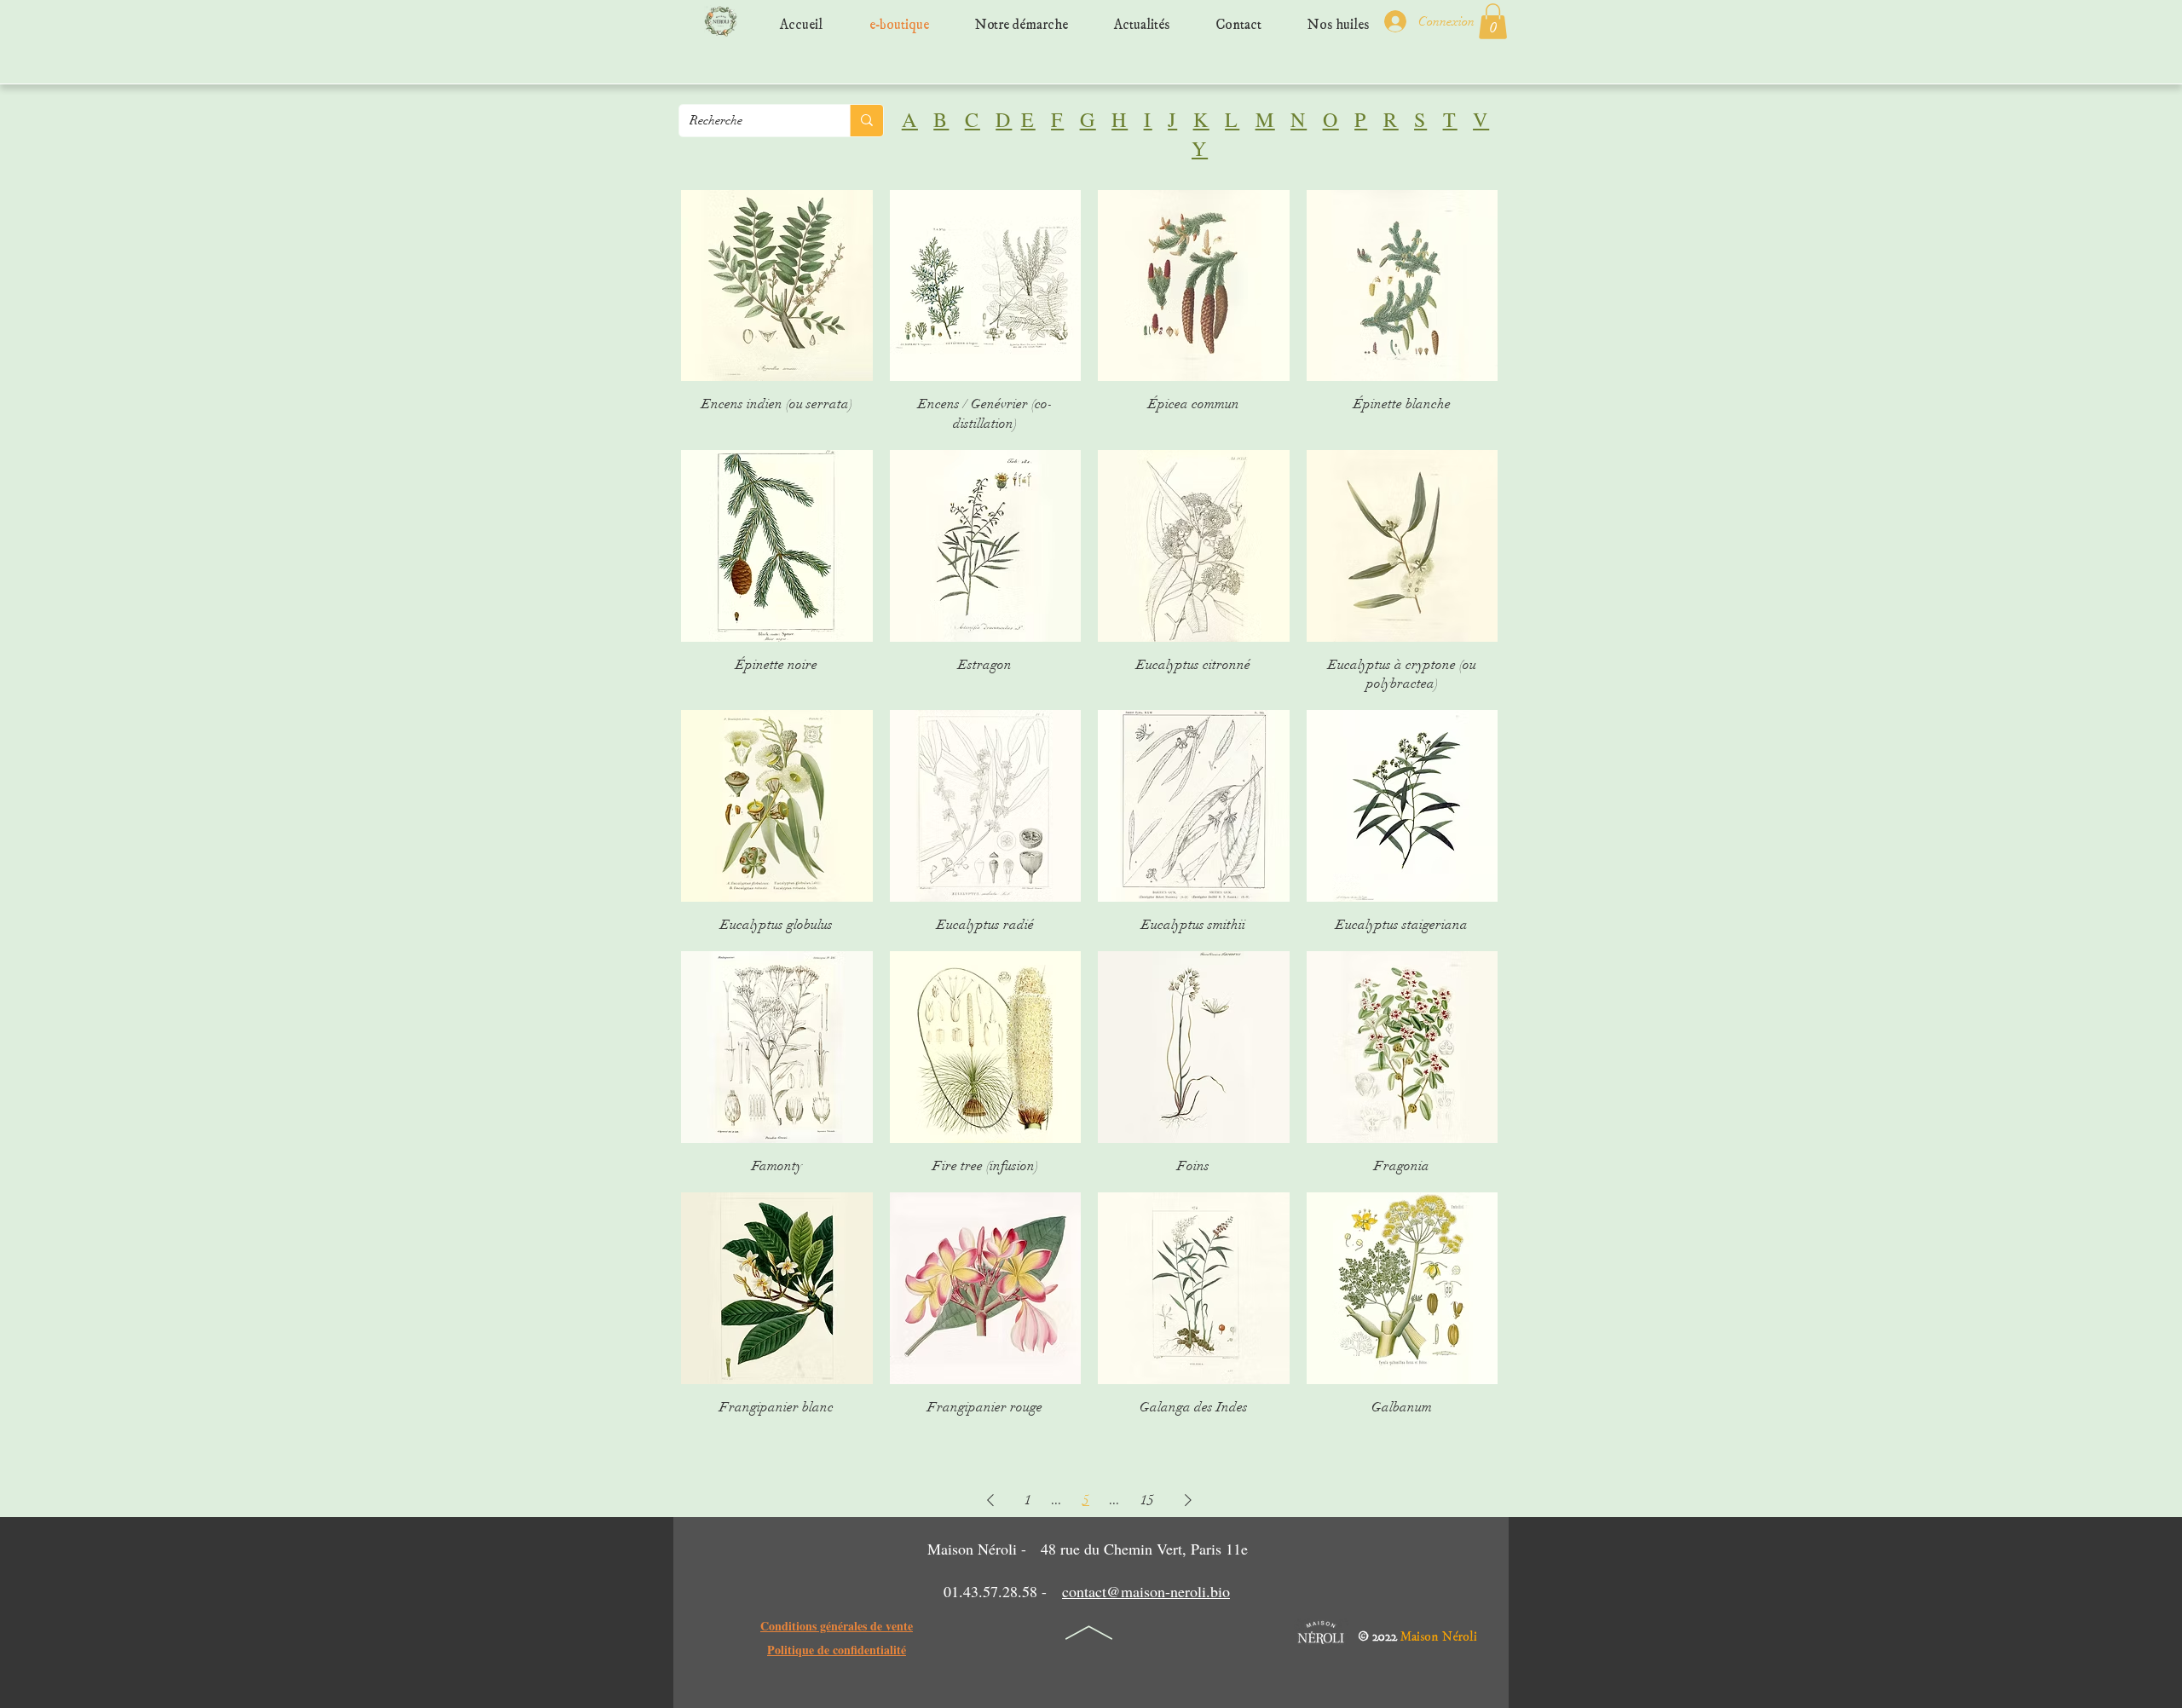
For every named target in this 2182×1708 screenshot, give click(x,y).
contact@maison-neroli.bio (1146, 1591)
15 (1147, 1500)
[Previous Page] (990, 1500)
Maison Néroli (1439, 1633)
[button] (1493, 21)
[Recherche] (866, 121)
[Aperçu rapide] (777, 286)
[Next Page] (1188, 1500)
